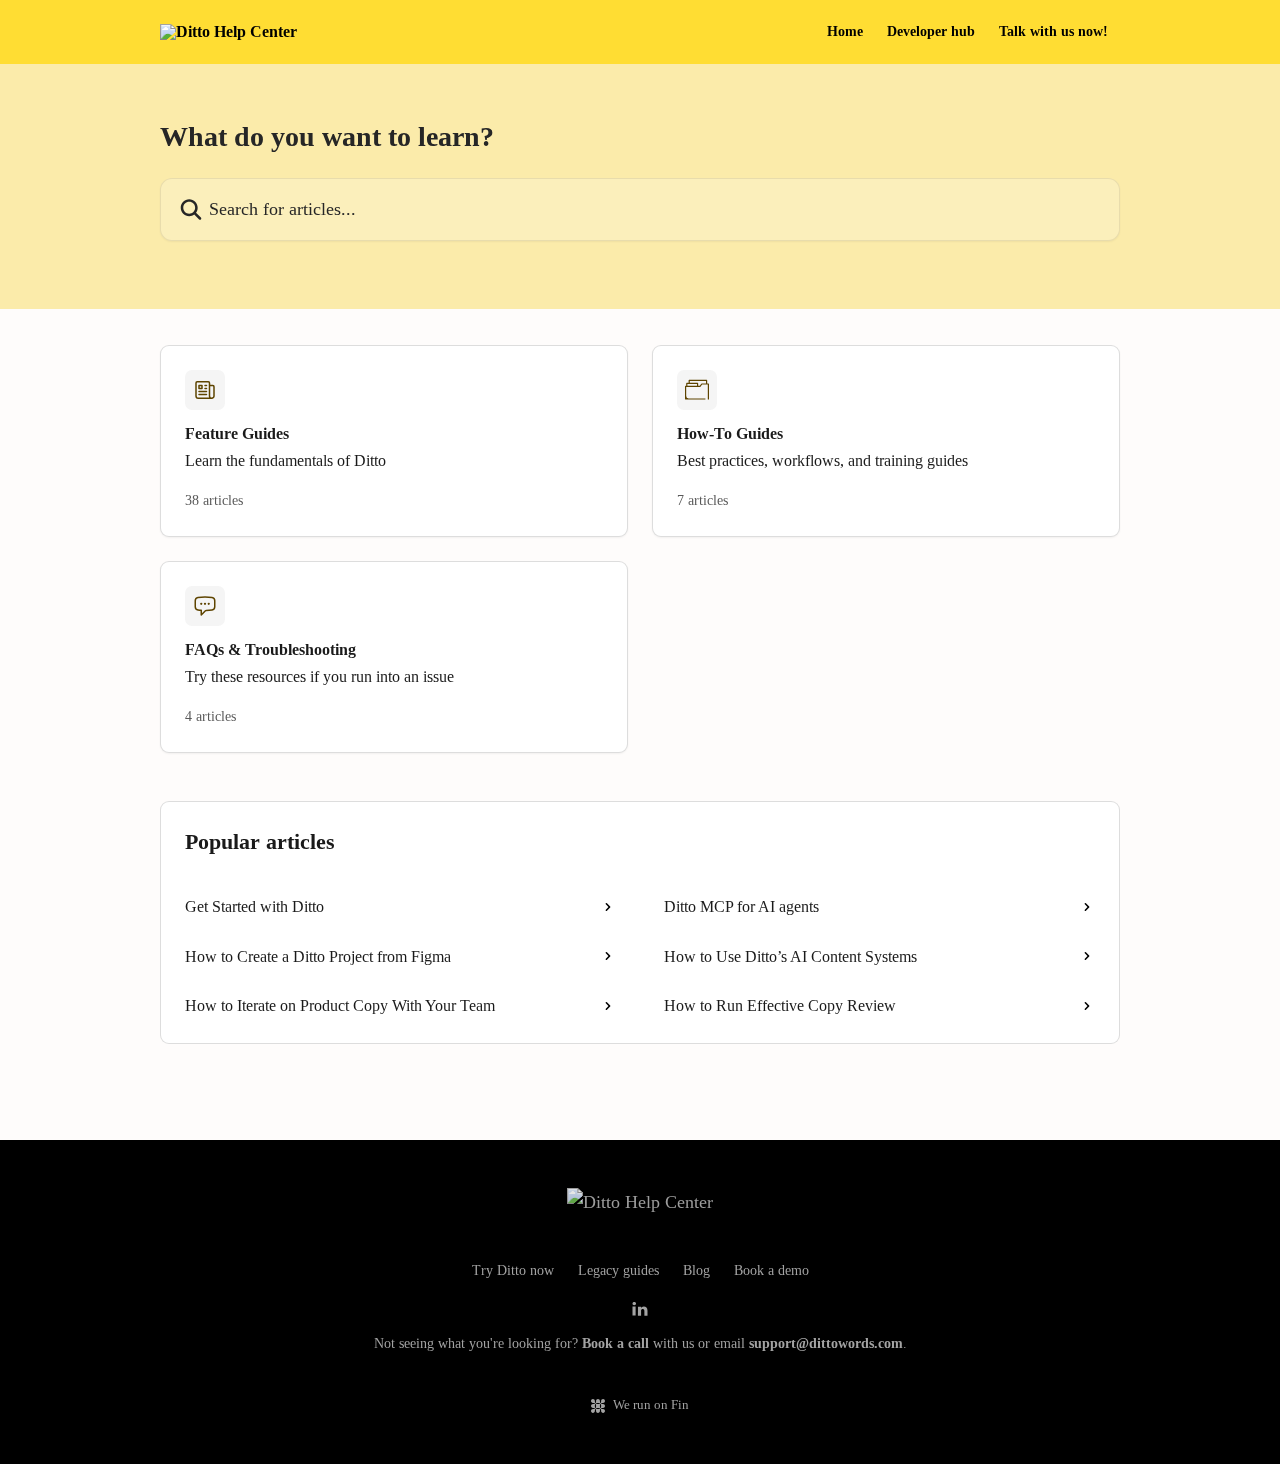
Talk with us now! (1053, 32)
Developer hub (931, 32)
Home (845, 32)
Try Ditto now (513, 1270)
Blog (696, 1270)
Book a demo (771, 1270)
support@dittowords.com (826, 1343)
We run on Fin (651, 1404)
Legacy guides (618, 1270)
